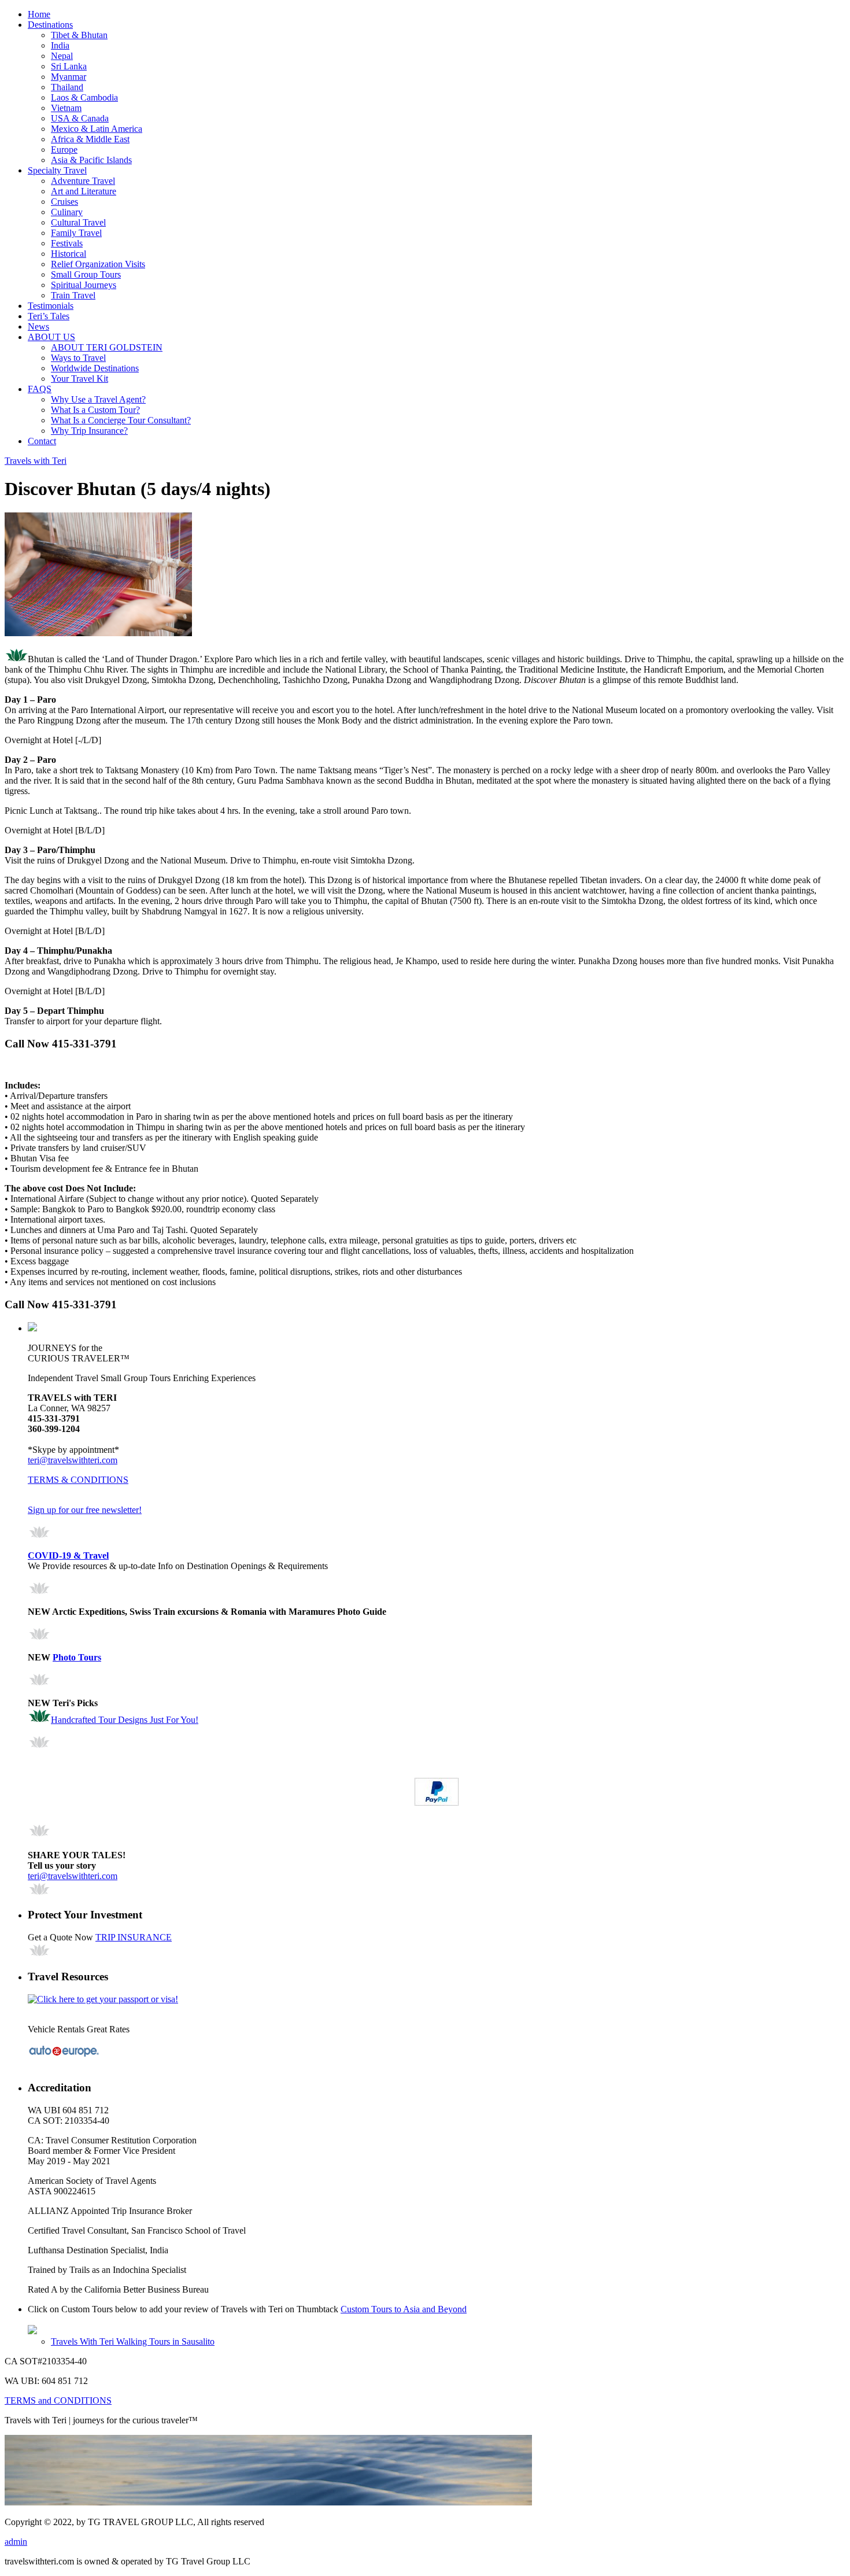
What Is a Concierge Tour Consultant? (121, 420)
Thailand (67, 87)
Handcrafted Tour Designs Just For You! (125, 1720)
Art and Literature (84, 191)
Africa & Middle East (90, 139)
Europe (64, 150)
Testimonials (51, 306)
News (38, 326)
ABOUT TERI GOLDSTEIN (107, 347)
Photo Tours (77, 1657)
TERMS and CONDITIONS (58, 2400)
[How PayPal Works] (437, 1802)
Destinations (50, 25)
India (60, 45)
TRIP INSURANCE (134, 1937)
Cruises (64, 202)
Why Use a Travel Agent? (98, 399)
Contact (42, 441)
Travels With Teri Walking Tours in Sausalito (133, 2341)
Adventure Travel (83, 181)
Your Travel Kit (80, 379)
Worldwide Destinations (95, 368)
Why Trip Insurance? (89, 431)
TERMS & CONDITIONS (78, 1480)
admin (16, 2542)
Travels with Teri (36, 461)
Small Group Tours (86, 274)
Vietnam (66, 108)
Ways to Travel (78, 358)
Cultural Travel (78, 222)
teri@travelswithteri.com (73, 1460)
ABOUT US (51, 337)
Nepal (62, 56)
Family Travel (76, 233)
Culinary (67, 212)
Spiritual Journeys (84, 285)
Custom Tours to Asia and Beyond (404, 2309)
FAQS (40, 389)
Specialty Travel (57, 170)
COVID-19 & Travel (68, 1555)
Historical (69, 254)
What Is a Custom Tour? (95, 410)
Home (39, 14)
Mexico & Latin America (97, 129)
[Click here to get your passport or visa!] (103, 1999)
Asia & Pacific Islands (91, 160)
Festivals (67, 243)
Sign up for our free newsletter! (85, 1510)
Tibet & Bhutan (79, 35)
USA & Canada (80, 118)
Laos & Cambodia (84, 97)
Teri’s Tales (49, 316)
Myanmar (69, 77)
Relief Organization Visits (98, 264)
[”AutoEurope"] (64, 2055)
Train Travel (73, 295)
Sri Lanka (69, 66)
